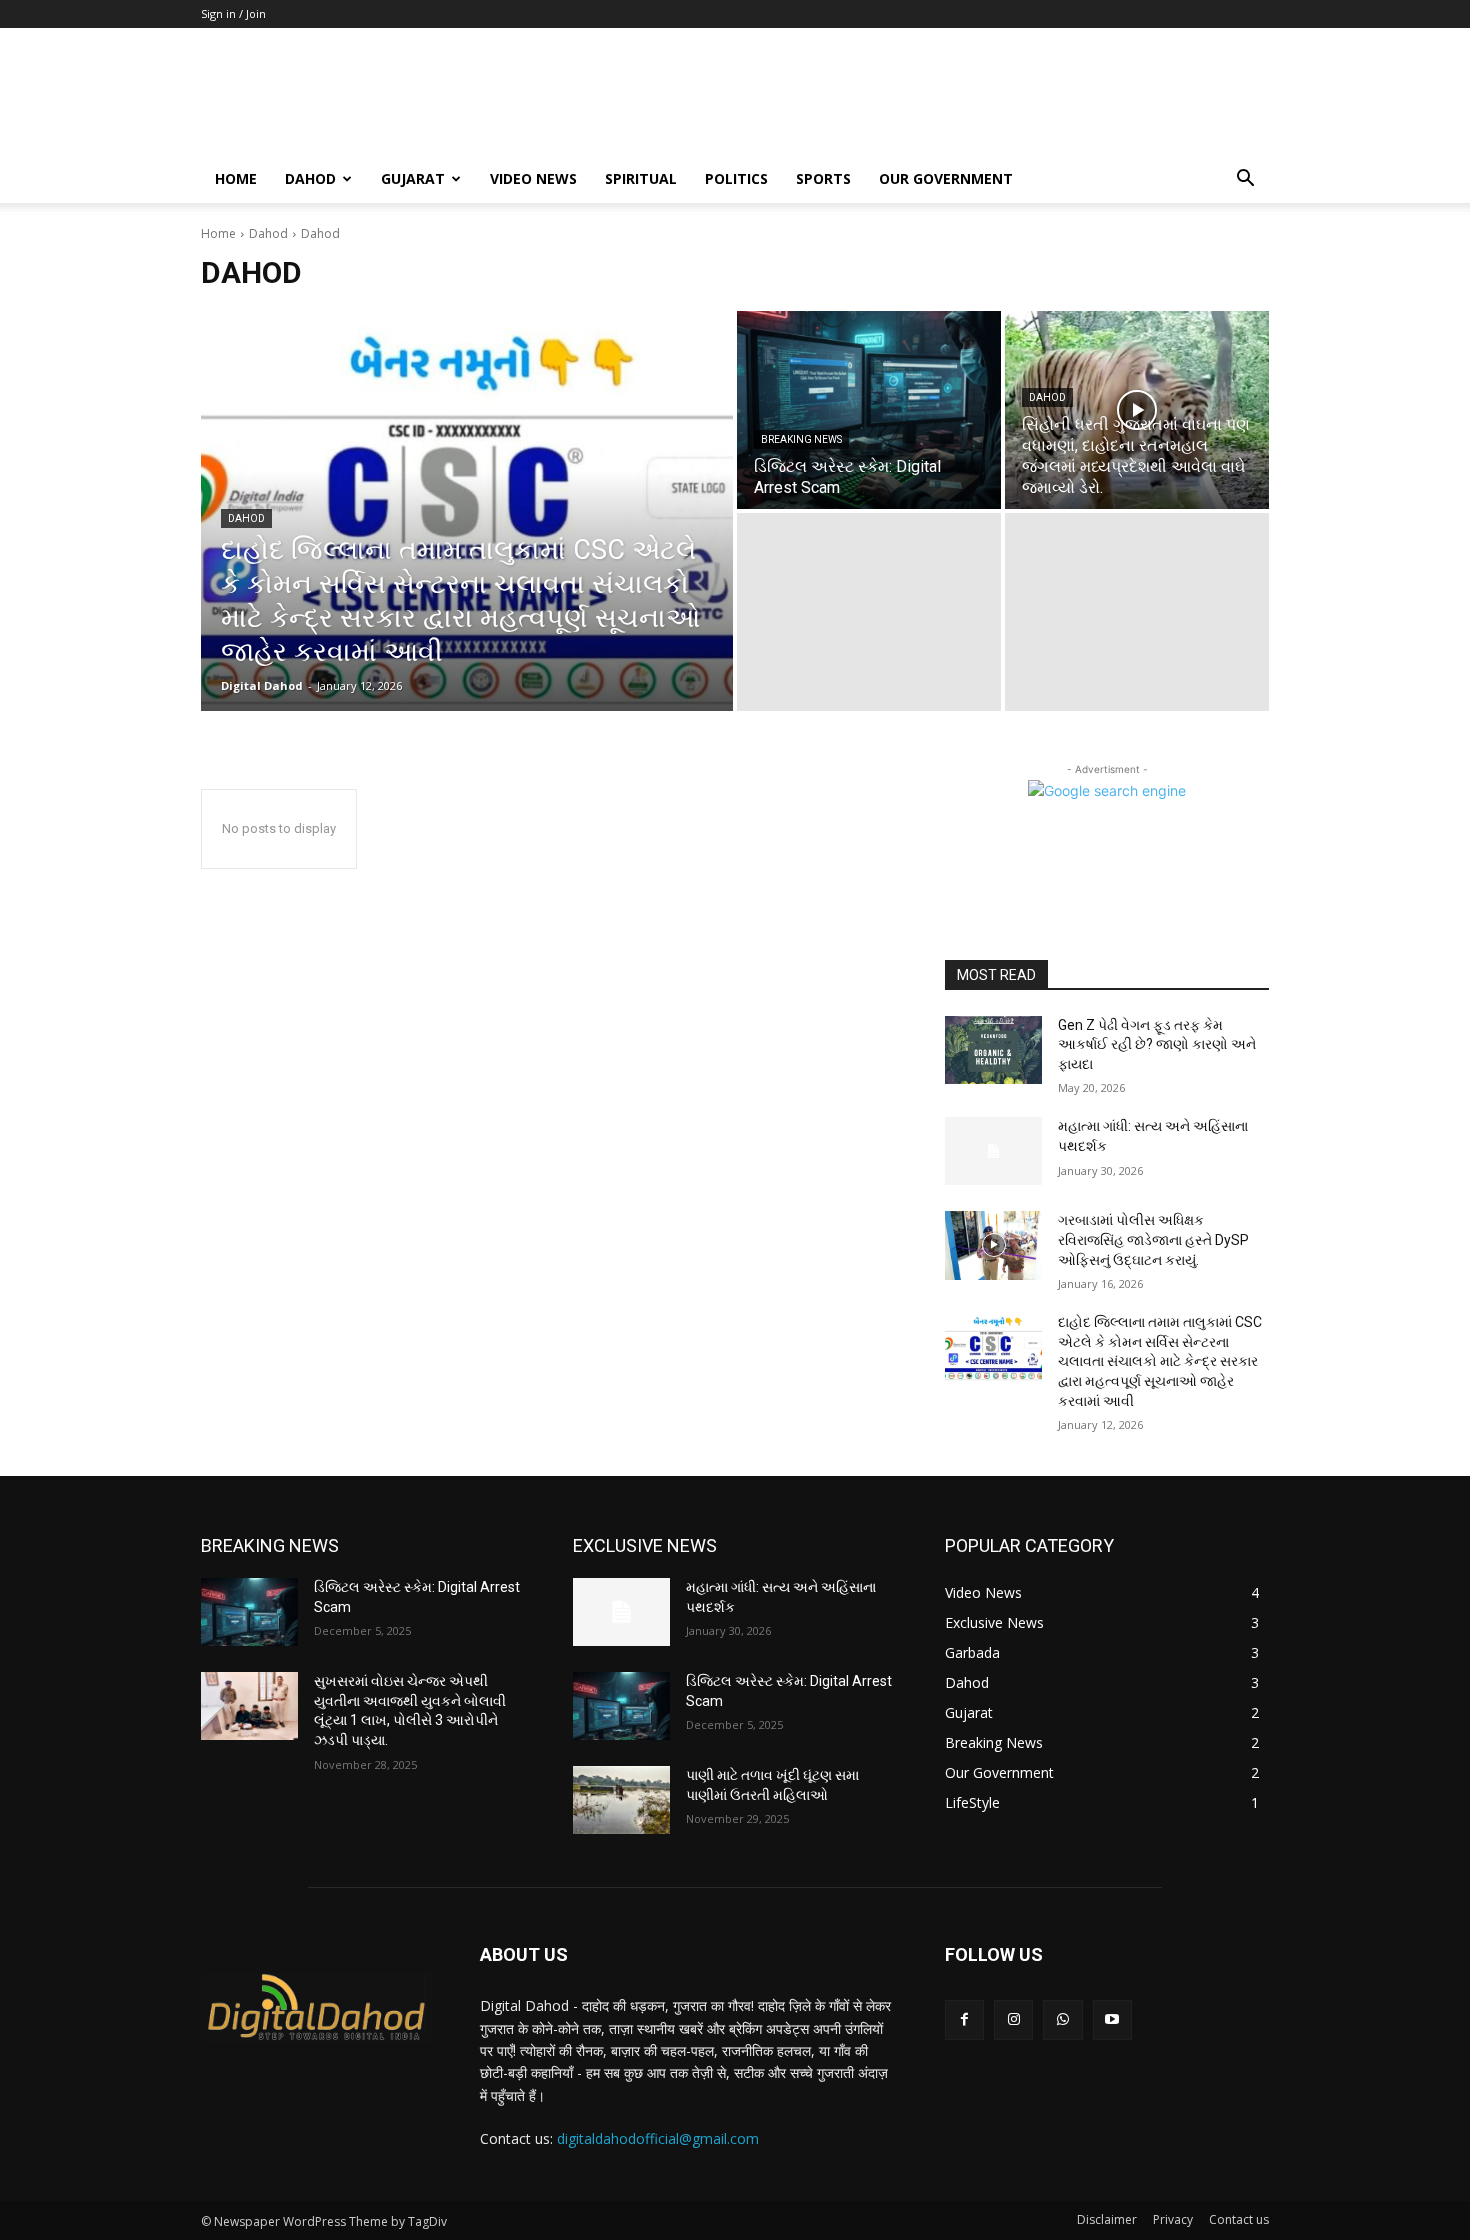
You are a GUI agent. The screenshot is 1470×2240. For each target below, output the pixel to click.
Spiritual (641, 178)
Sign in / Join (233, 13)
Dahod (268, 233)
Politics (736, 178)
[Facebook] (964, 2019)
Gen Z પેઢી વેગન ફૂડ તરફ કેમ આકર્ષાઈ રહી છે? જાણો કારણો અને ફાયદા (1157, 1044)
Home (218, 233)
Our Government (946, 178)
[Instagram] (1013, 2019)
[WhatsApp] (1062, 2019)
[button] (1245, 180)
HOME (236, 178)
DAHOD (310, 178)
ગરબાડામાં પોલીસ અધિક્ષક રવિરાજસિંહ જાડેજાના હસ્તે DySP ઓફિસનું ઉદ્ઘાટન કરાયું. (1153, 1239)
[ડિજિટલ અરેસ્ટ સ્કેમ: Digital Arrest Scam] (869, 410)
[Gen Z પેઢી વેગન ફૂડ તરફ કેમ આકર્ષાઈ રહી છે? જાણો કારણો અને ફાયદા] (993, 1050)
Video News (533, 178)
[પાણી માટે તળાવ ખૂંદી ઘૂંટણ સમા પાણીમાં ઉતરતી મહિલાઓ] (621, 1800)
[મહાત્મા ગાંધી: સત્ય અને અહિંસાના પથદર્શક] (993, 1151)
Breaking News (801, 439)
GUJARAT (413, 178)
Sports (823, 178)
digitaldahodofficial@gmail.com (658, 2138)
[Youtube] (1112, 2019)
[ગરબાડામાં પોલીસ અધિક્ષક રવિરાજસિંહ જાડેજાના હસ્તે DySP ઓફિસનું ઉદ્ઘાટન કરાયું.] (993, 1245)
